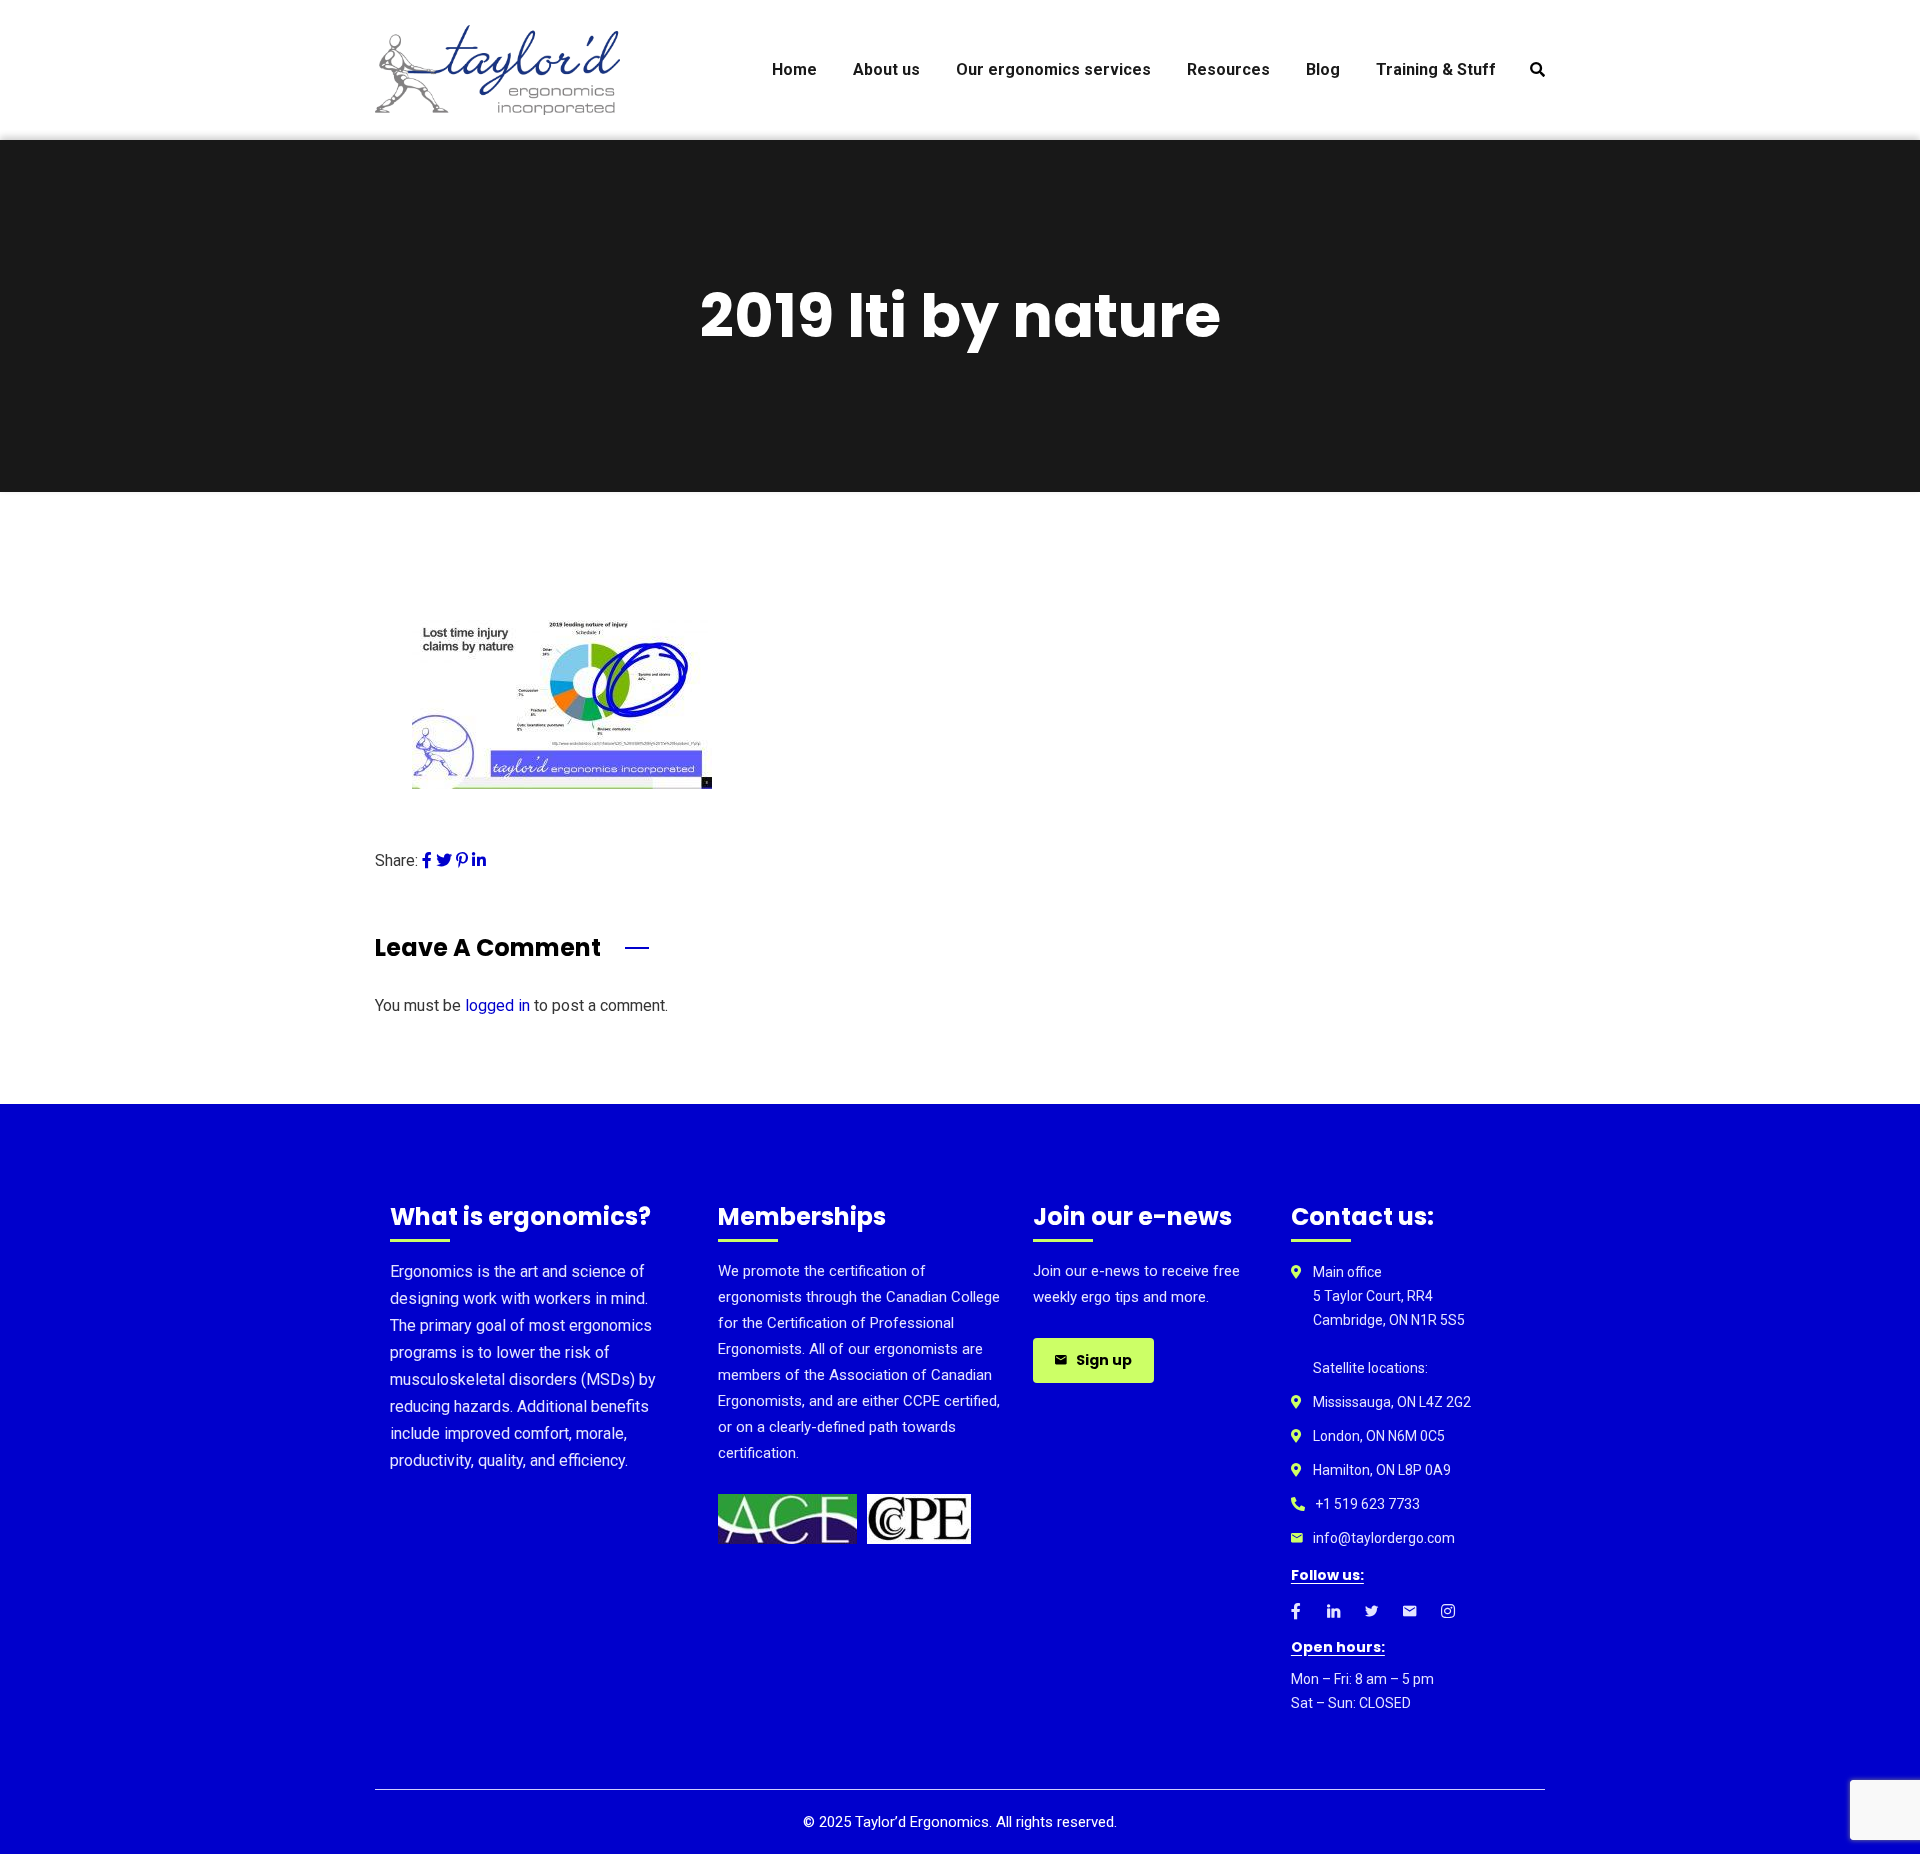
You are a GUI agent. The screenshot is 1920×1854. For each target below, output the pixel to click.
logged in (497, 1005)
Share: (396, 860)
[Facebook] (427, 860)
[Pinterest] (462, 860)
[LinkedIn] (479, 860)
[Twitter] (444, 860)
